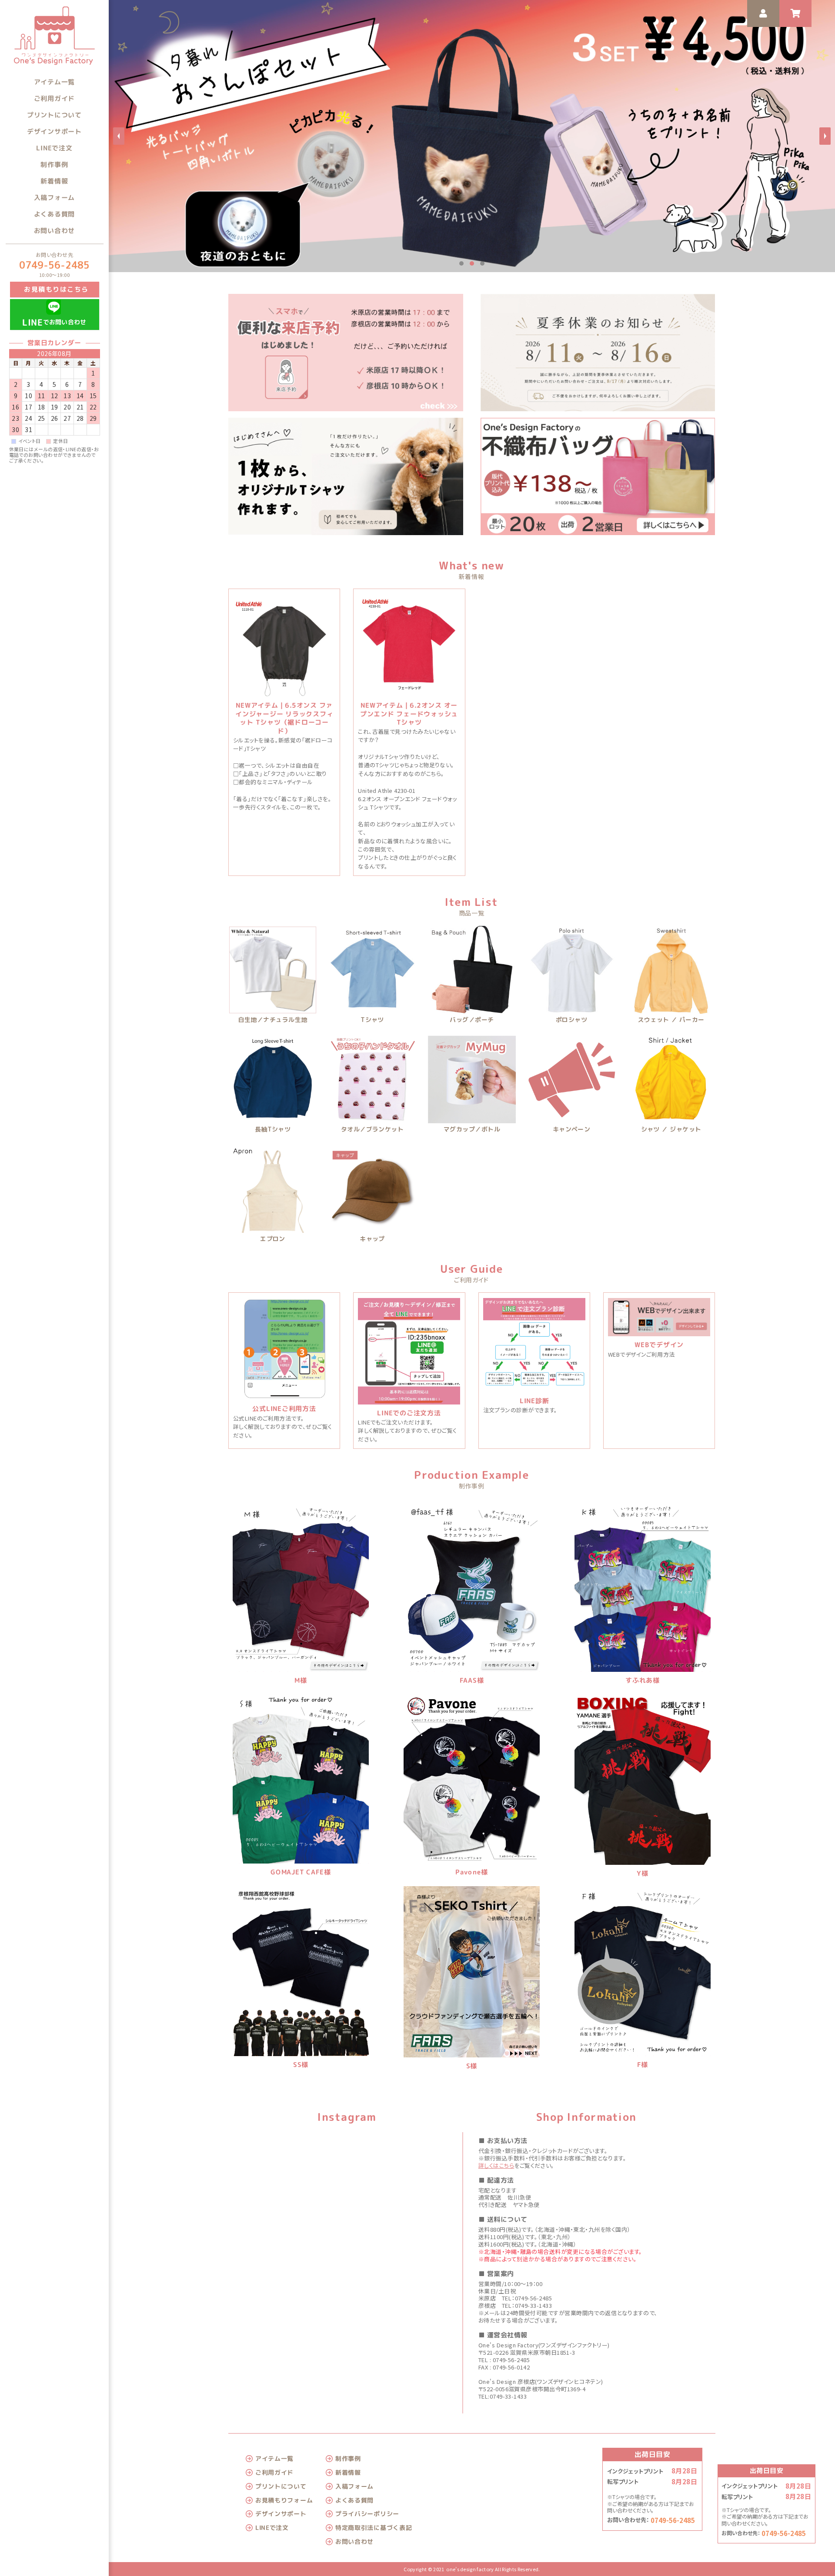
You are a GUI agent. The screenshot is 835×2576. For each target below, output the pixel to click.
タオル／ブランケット (372, 1130)
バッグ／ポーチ (472, 1020)
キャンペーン (572, 1130)
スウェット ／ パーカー (671, 1020)
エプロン (273, 1239)
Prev (119, 136)
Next (825, 136)
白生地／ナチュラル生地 (273, 1020)
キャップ (372, 1239)
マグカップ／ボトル (472, 1130)
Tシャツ (372, 1020)
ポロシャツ (571, 1020)
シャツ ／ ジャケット (671, 1130)
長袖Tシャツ (273, 1130)
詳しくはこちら (496, 2165)
